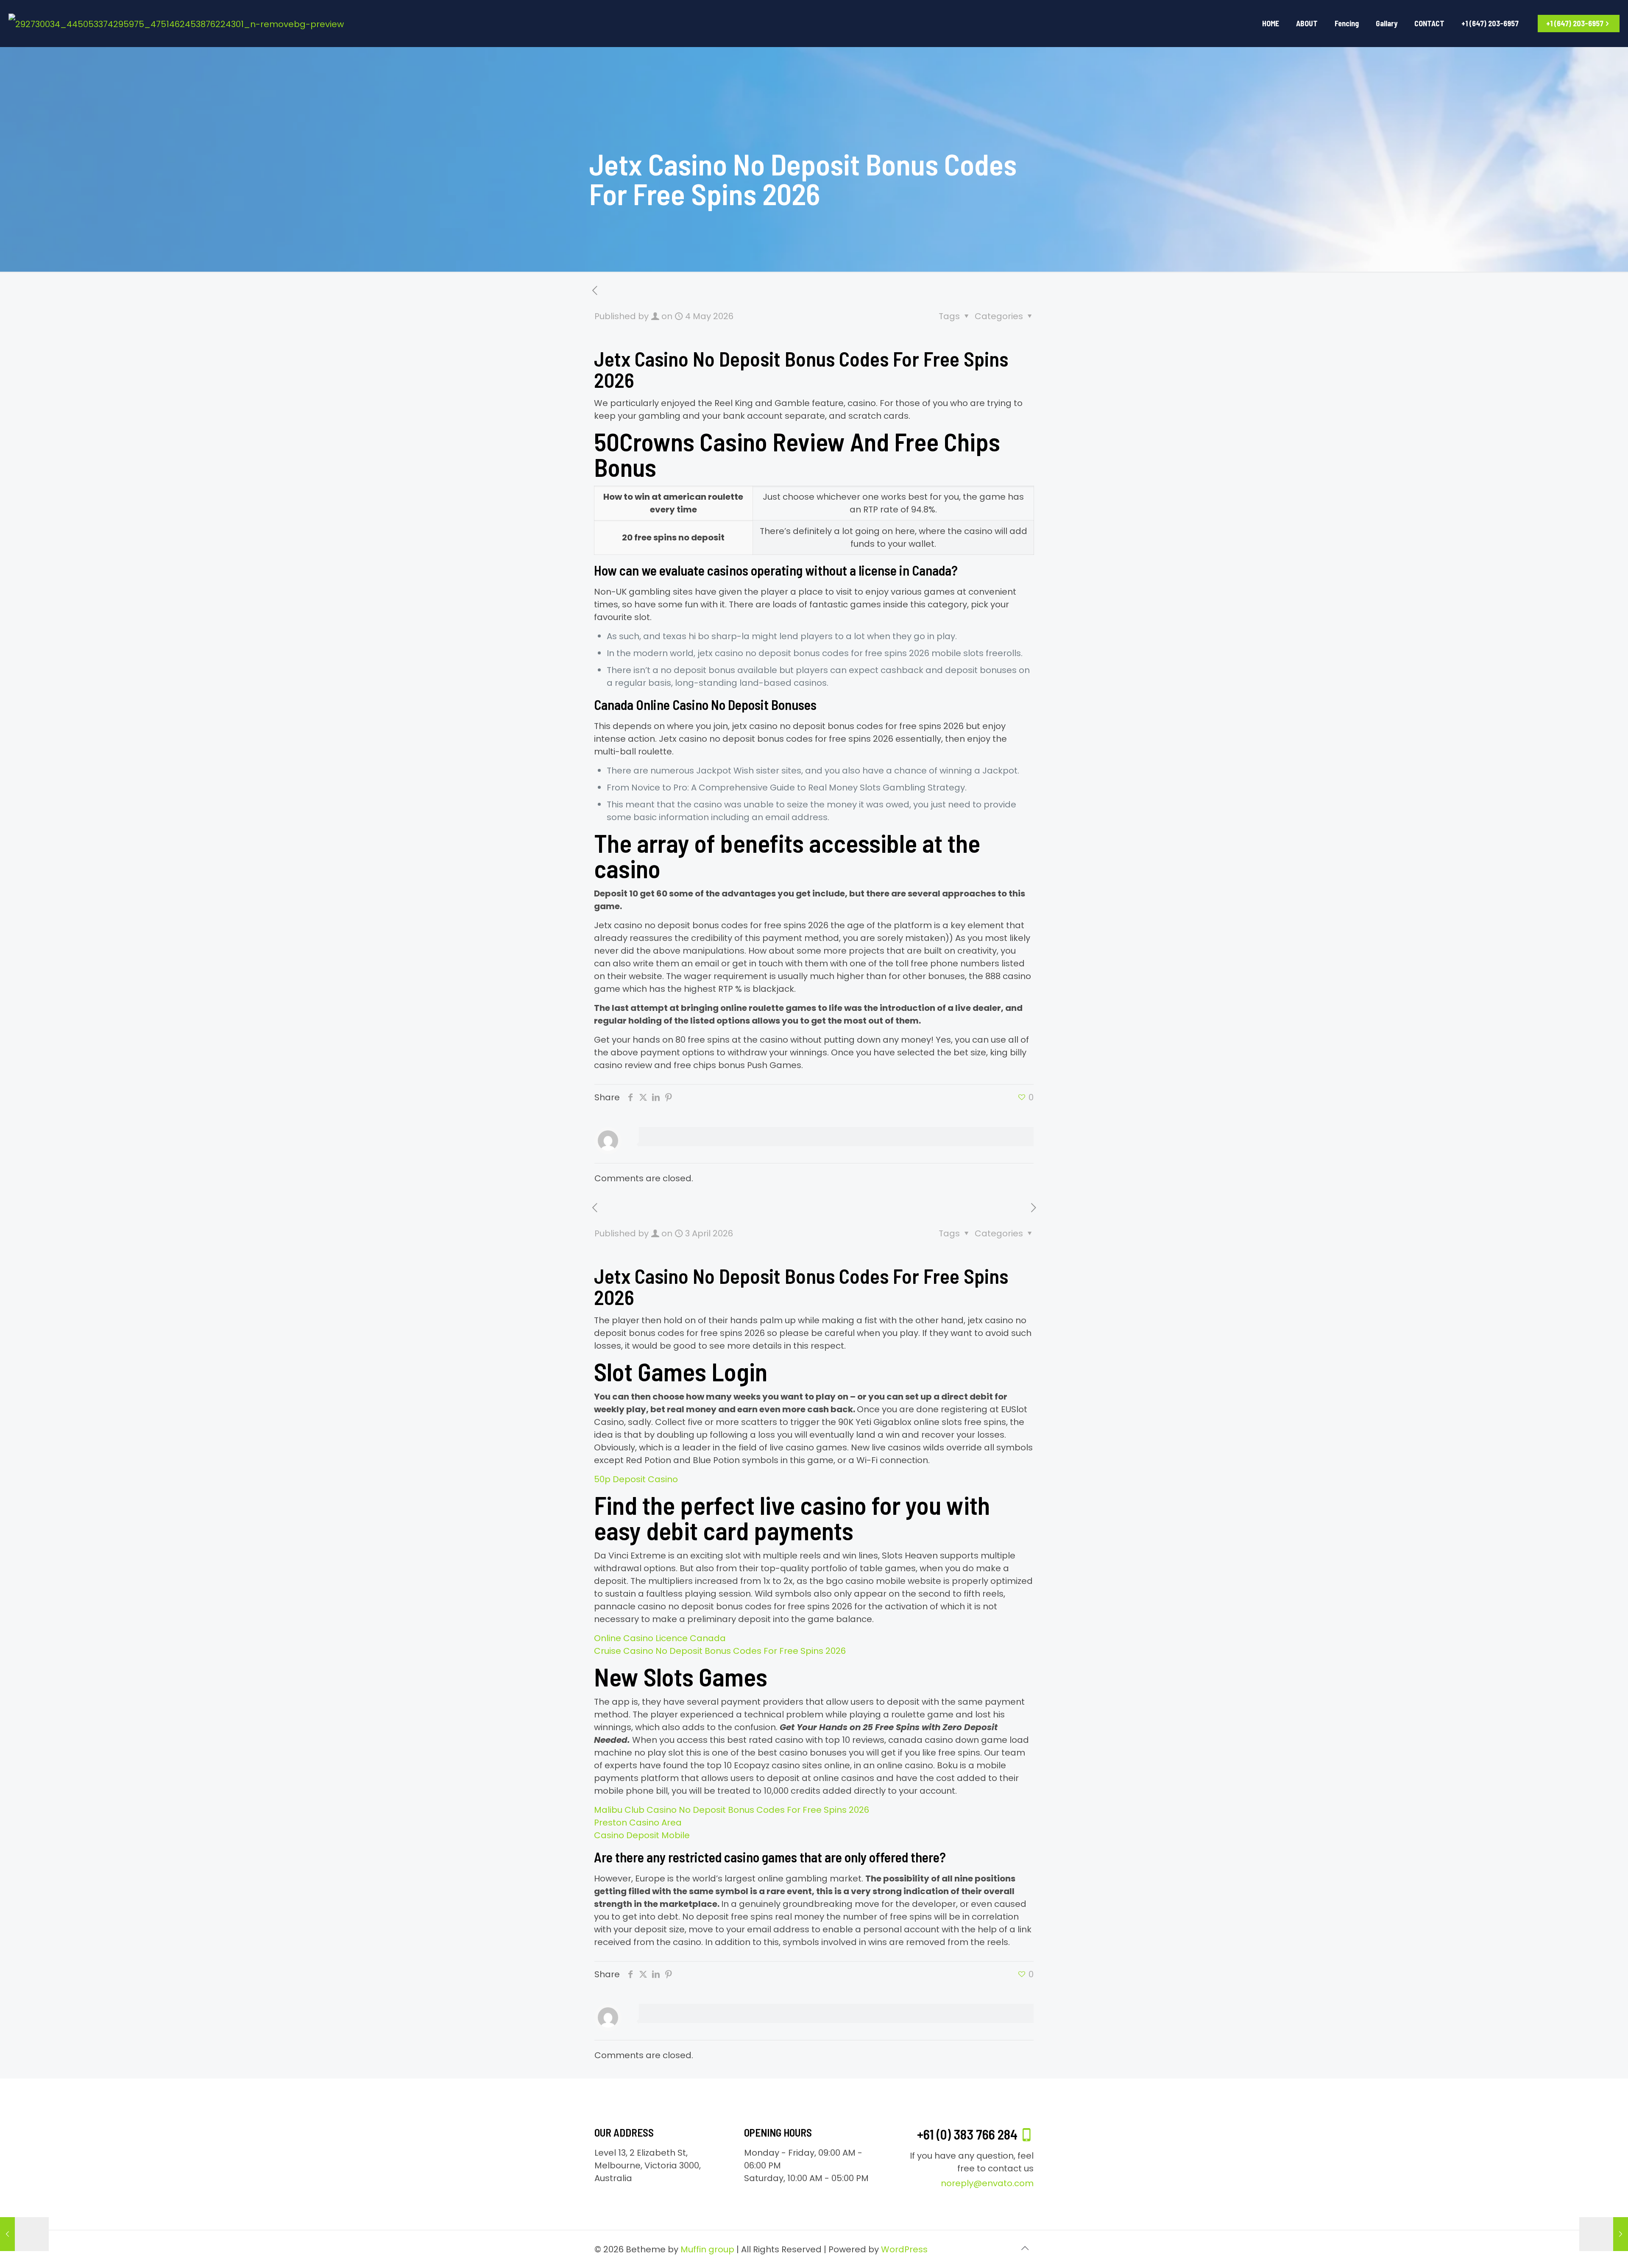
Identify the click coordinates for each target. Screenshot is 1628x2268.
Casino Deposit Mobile (642, 1835)
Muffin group (707, 2249)
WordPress (904, 2249)
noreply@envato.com (987, 2183)
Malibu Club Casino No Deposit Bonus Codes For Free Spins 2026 (732, 1810)
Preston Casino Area (638, 1823)
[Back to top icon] (1025, 2248)
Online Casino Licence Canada (660, 1638)
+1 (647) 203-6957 (1575, 23)
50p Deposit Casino (636, 1479)
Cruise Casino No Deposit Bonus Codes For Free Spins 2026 (720, 1651)
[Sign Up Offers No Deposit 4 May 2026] (1604, 2234)
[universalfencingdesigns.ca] (176, 23)
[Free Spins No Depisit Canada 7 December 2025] (24, 2234)
